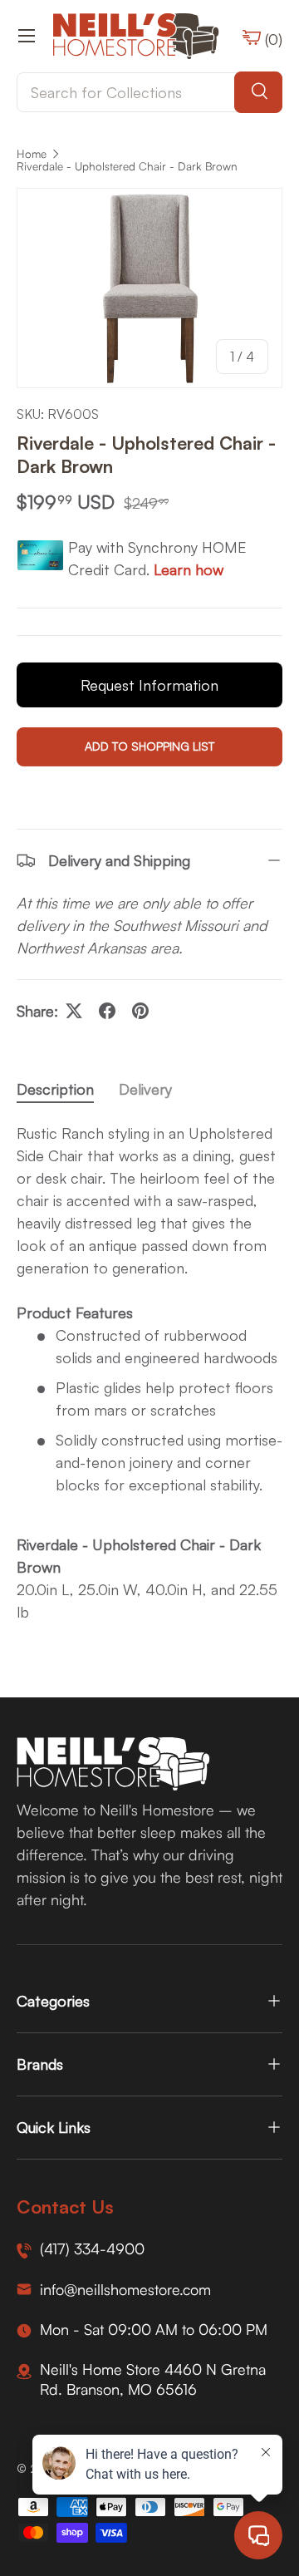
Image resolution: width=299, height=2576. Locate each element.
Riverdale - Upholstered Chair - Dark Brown (127, 166)
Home (32, 154)
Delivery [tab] (145, 1089)
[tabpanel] (149, 1373)
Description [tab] (55, 1089)
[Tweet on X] (74, 1011)
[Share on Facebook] (107, 1011)
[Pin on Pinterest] (140, 1011)
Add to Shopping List (149, 746)
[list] (149, 288)
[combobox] (149, 92)
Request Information (149, 685)
